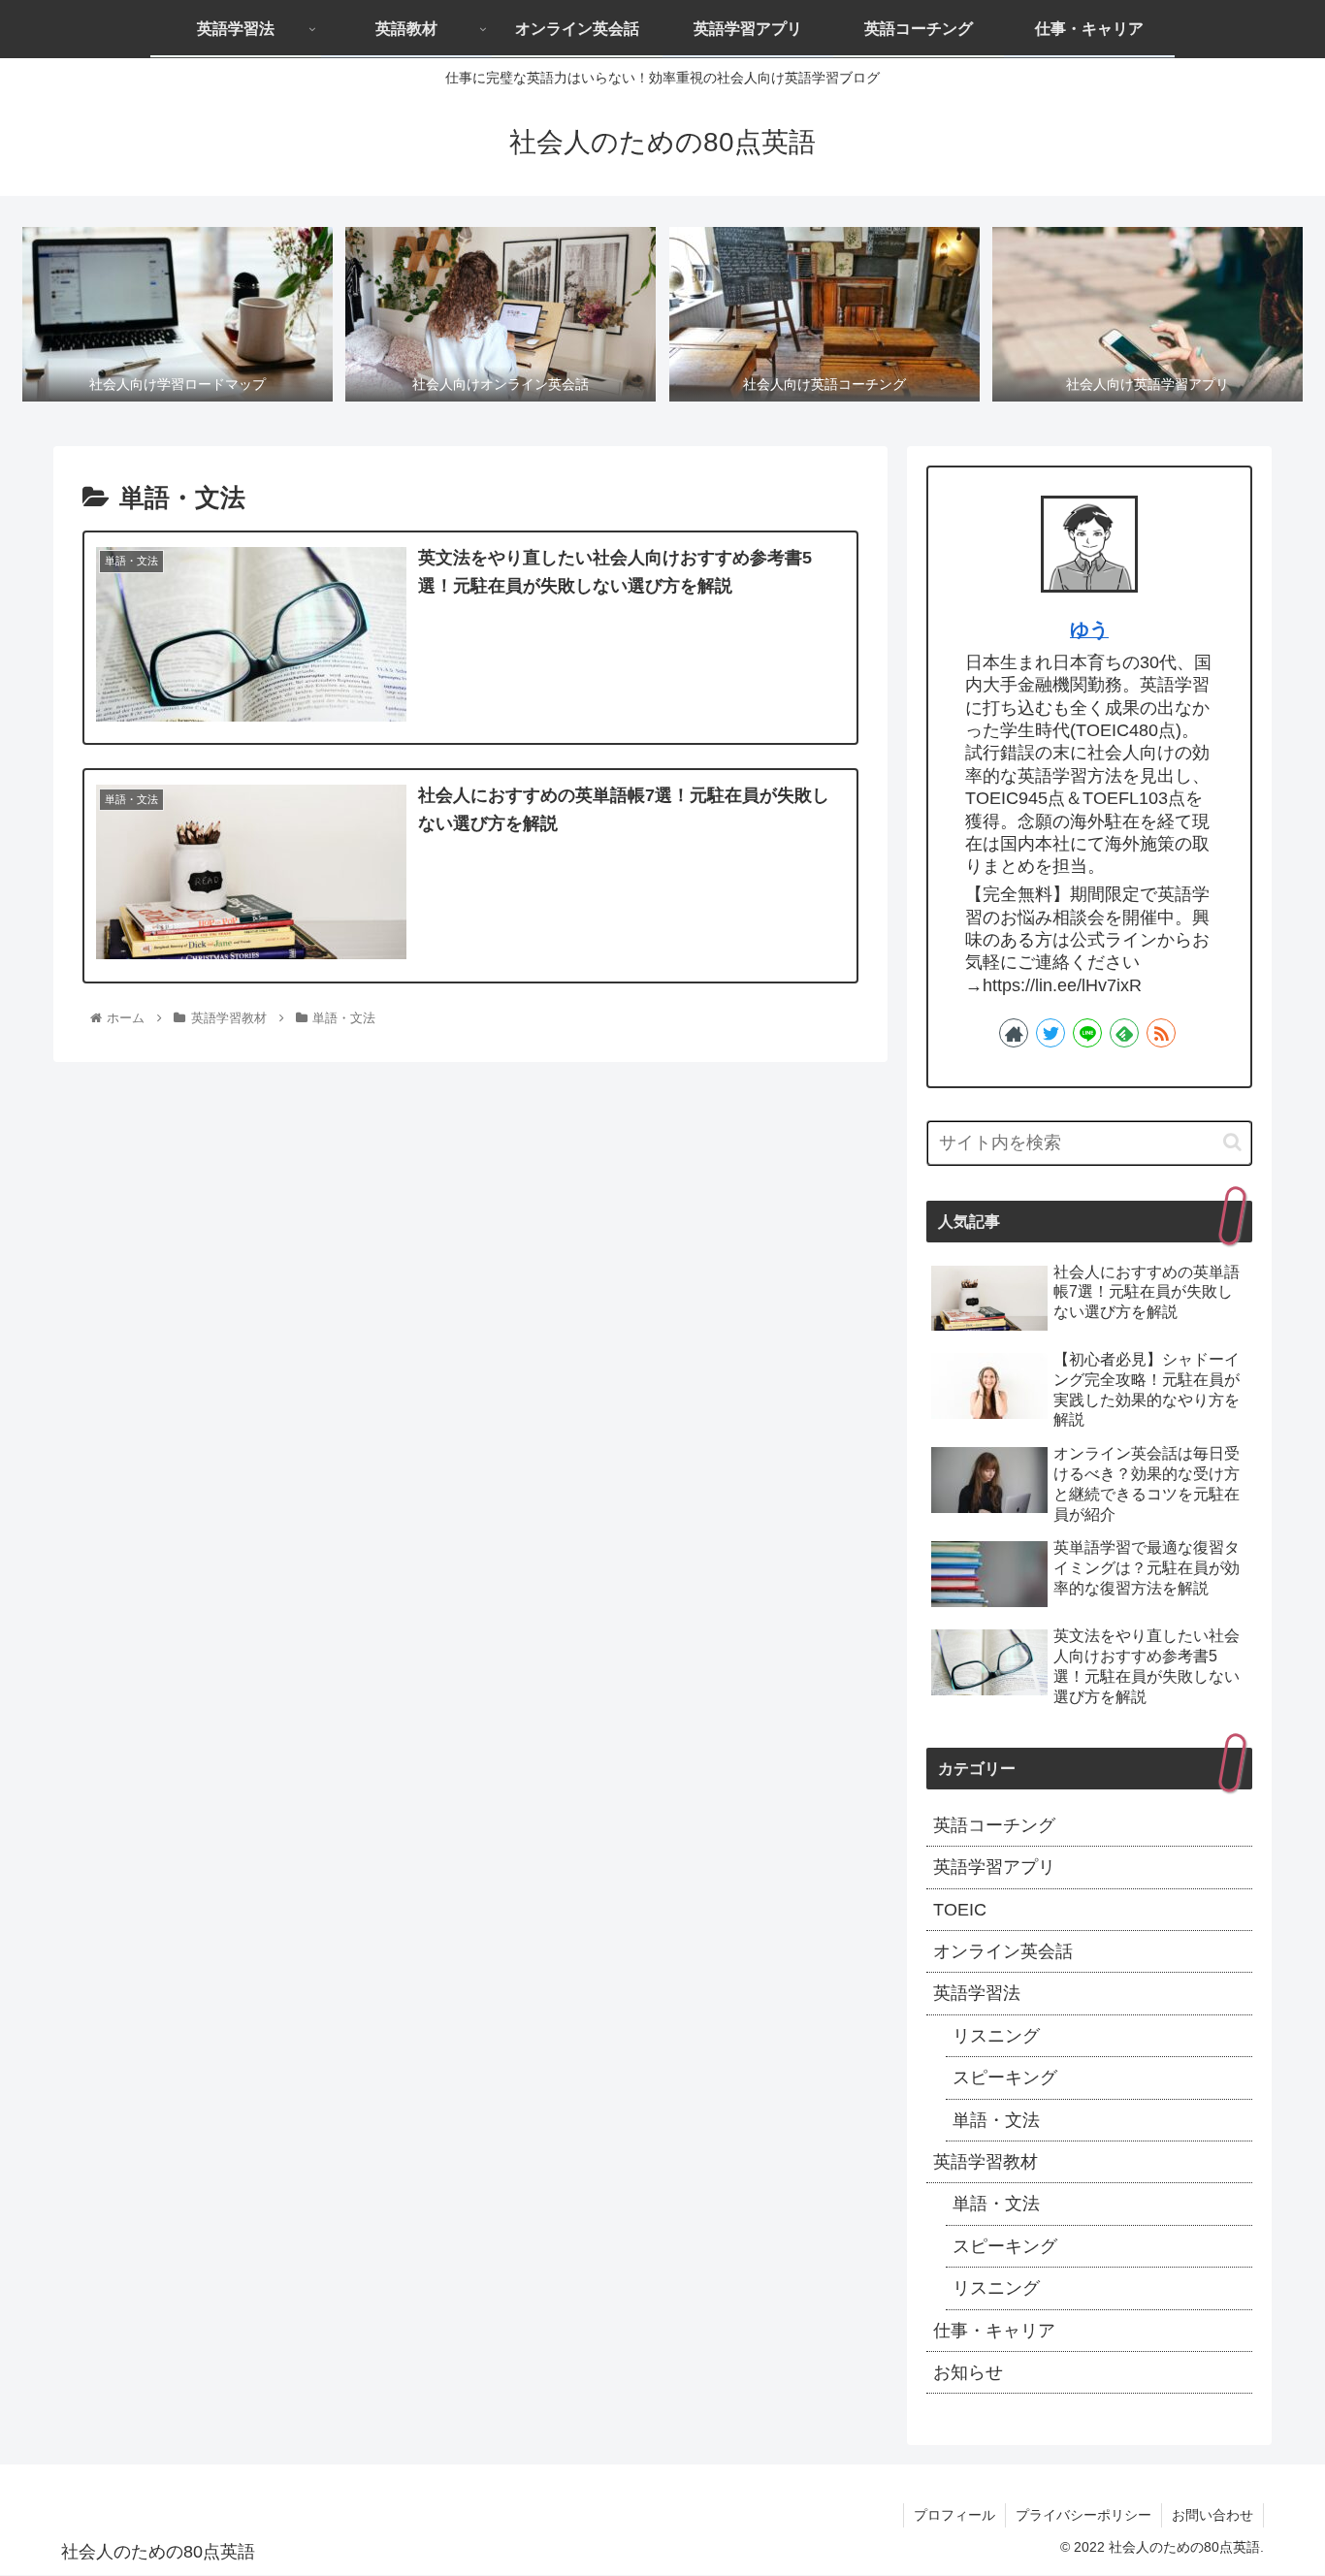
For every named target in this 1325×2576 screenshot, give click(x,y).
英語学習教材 (986, 2162)
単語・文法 (996, 2120)
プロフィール (954, 2515)
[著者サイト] (1014, 1033)
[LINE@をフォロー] (1087, 1033)
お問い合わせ (1212, 2515)
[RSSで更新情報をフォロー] (1161, 1033)
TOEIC (960, 1910)
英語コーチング (994, 1825)
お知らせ (968, 2372)
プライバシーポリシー (1083, 2515)
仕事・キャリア (994, 2331)
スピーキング (1005, 2077)
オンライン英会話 (1003, 1951)
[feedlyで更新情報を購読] (1124, 1033)
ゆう (1089, 629)
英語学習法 (977, 1993)
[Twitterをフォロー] (1050, 1033)
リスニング (996, 2036)
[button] (1232, 1142)
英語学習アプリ (994, 1867)
